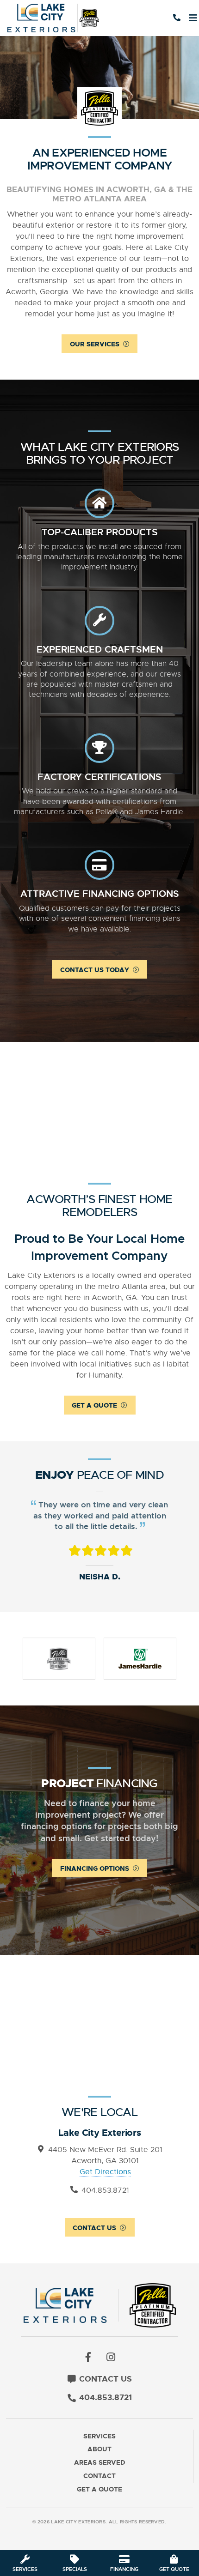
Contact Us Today (95, 970)
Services (99, 2436)
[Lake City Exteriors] (56, 18)
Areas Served (100, 2463)
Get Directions (105, 2172)
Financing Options (95, 1869)
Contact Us (94, 2228)
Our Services (95, 344)
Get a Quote (94, 1405)
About (99, 2449)
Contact (99, 2476)
